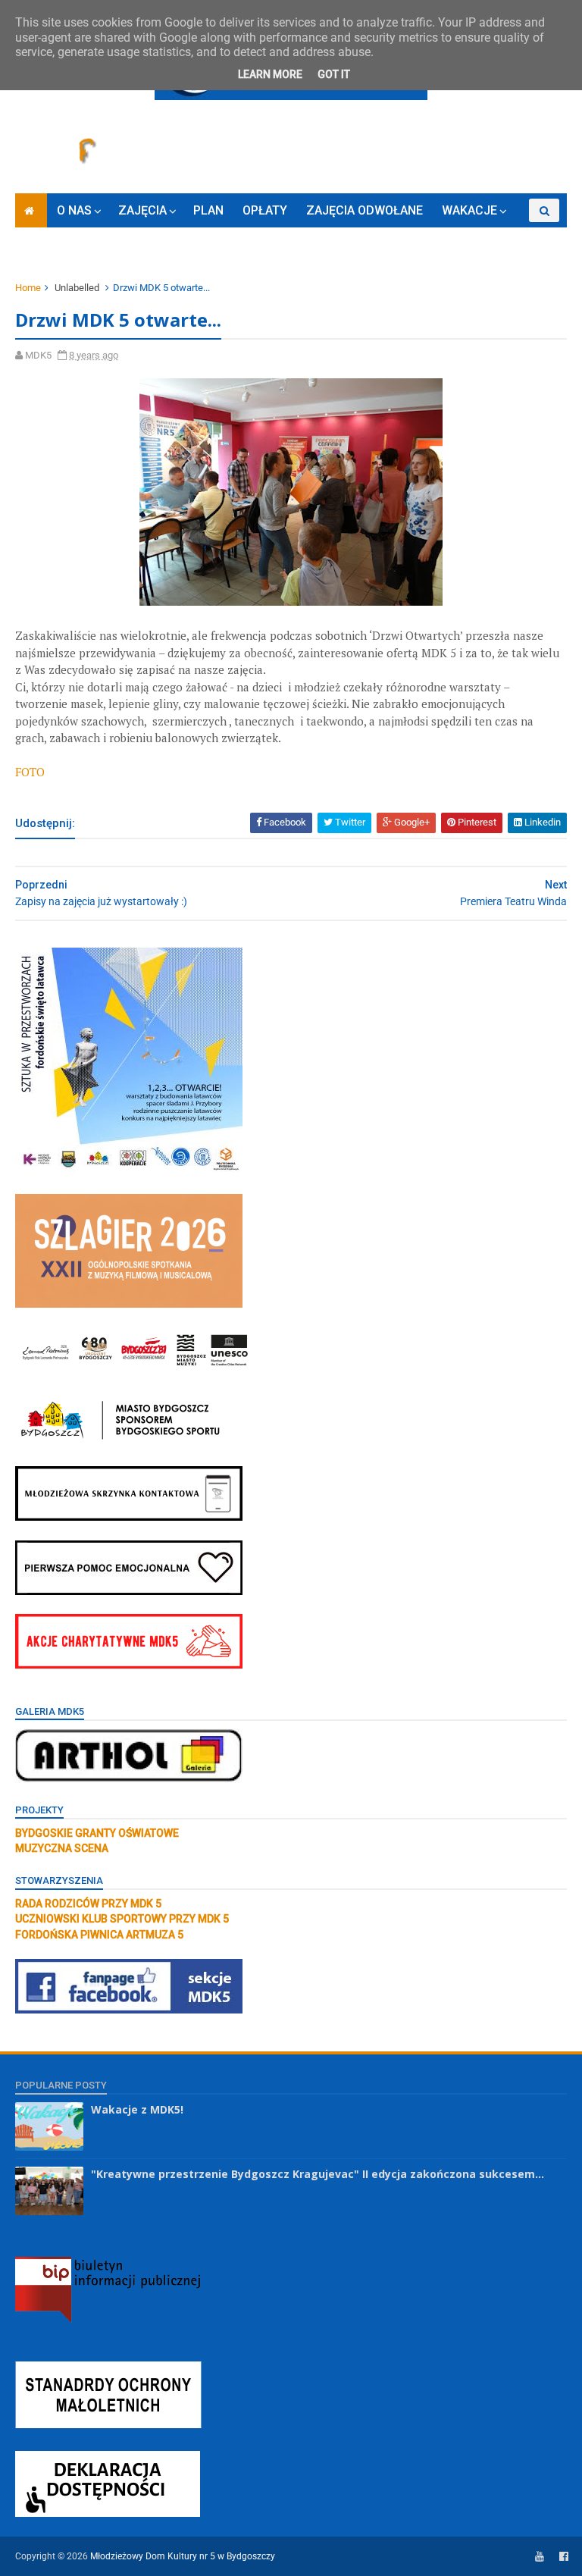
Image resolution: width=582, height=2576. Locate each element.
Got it (334, 74)
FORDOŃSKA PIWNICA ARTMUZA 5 (99, 1935)
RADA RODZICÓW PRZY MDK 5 (88, 1904)
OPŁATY (265, 210)
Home (28, 288)
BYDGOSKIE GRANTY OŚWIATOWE (97, 1833)
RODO (183, 244)
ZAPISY (127, 244)
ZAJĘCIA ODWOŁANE (365, 210)
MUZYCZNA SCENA (62, 1848)
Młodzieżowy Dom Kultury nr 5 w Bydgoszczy (183, 2556)
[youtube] (540, 2557)
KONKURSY (56, 244)
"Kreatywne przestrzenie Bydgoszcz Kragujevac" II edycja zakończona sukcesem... (318, 2174)
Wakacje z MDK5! (137, 2109)
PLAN (208, 210)
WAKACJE (469, 210)
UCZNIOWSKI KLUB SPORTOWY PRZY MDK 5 (122, 1919)
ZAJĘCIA (142, 210)
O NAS (74, 210)
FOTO (30, 772)
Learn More (270, 74)
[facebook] (564, 2557)
